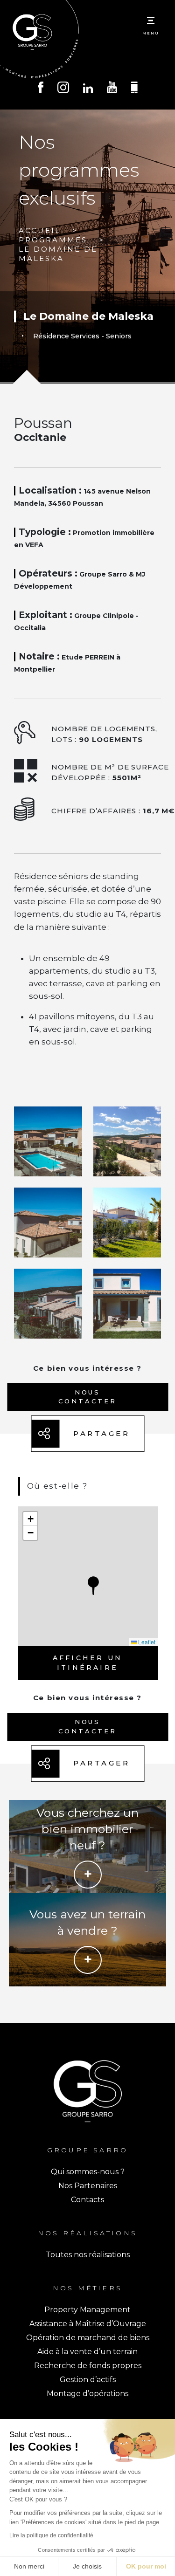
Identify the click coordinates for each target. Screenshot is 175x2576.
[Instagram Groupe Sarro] (63, 89)
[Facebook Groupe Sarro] (41, 89)
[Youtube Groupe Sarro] (112, 88)
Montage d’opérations (87, 2394)
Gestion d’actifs (88, 2380)
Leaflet (146, 1642)
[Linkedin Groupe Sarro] (88, 89)
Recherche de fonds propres (88, 2366)
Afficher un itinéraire (87, 1663)
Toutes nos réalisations (88, 2255)
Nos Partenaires (88, 2186)
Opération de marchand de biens (88, 2338)
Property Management (87, 2310)
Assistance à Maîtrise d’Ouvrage (88, 2324)
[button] (93, 1586)
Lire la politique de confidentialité (51, 2535)
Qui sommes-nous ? (88, 2172)
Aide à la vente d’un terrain (87, 2352)
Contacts (87, 2200)
